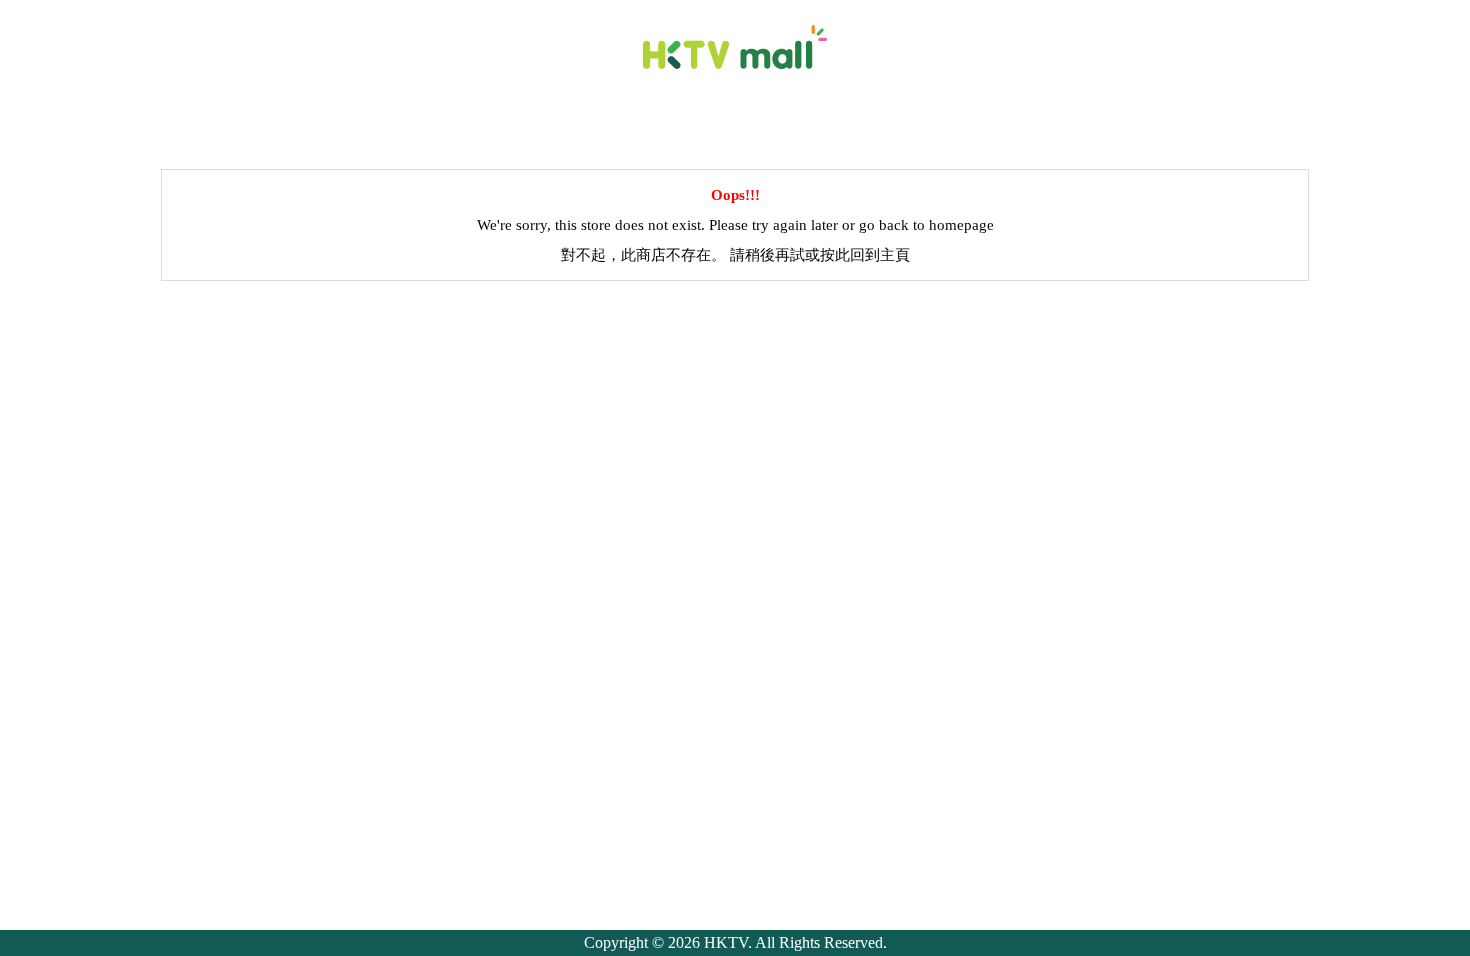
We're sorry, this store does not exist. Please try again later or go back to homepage (735, 225)
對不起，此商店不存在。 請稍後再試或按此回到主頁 (735, 255)
